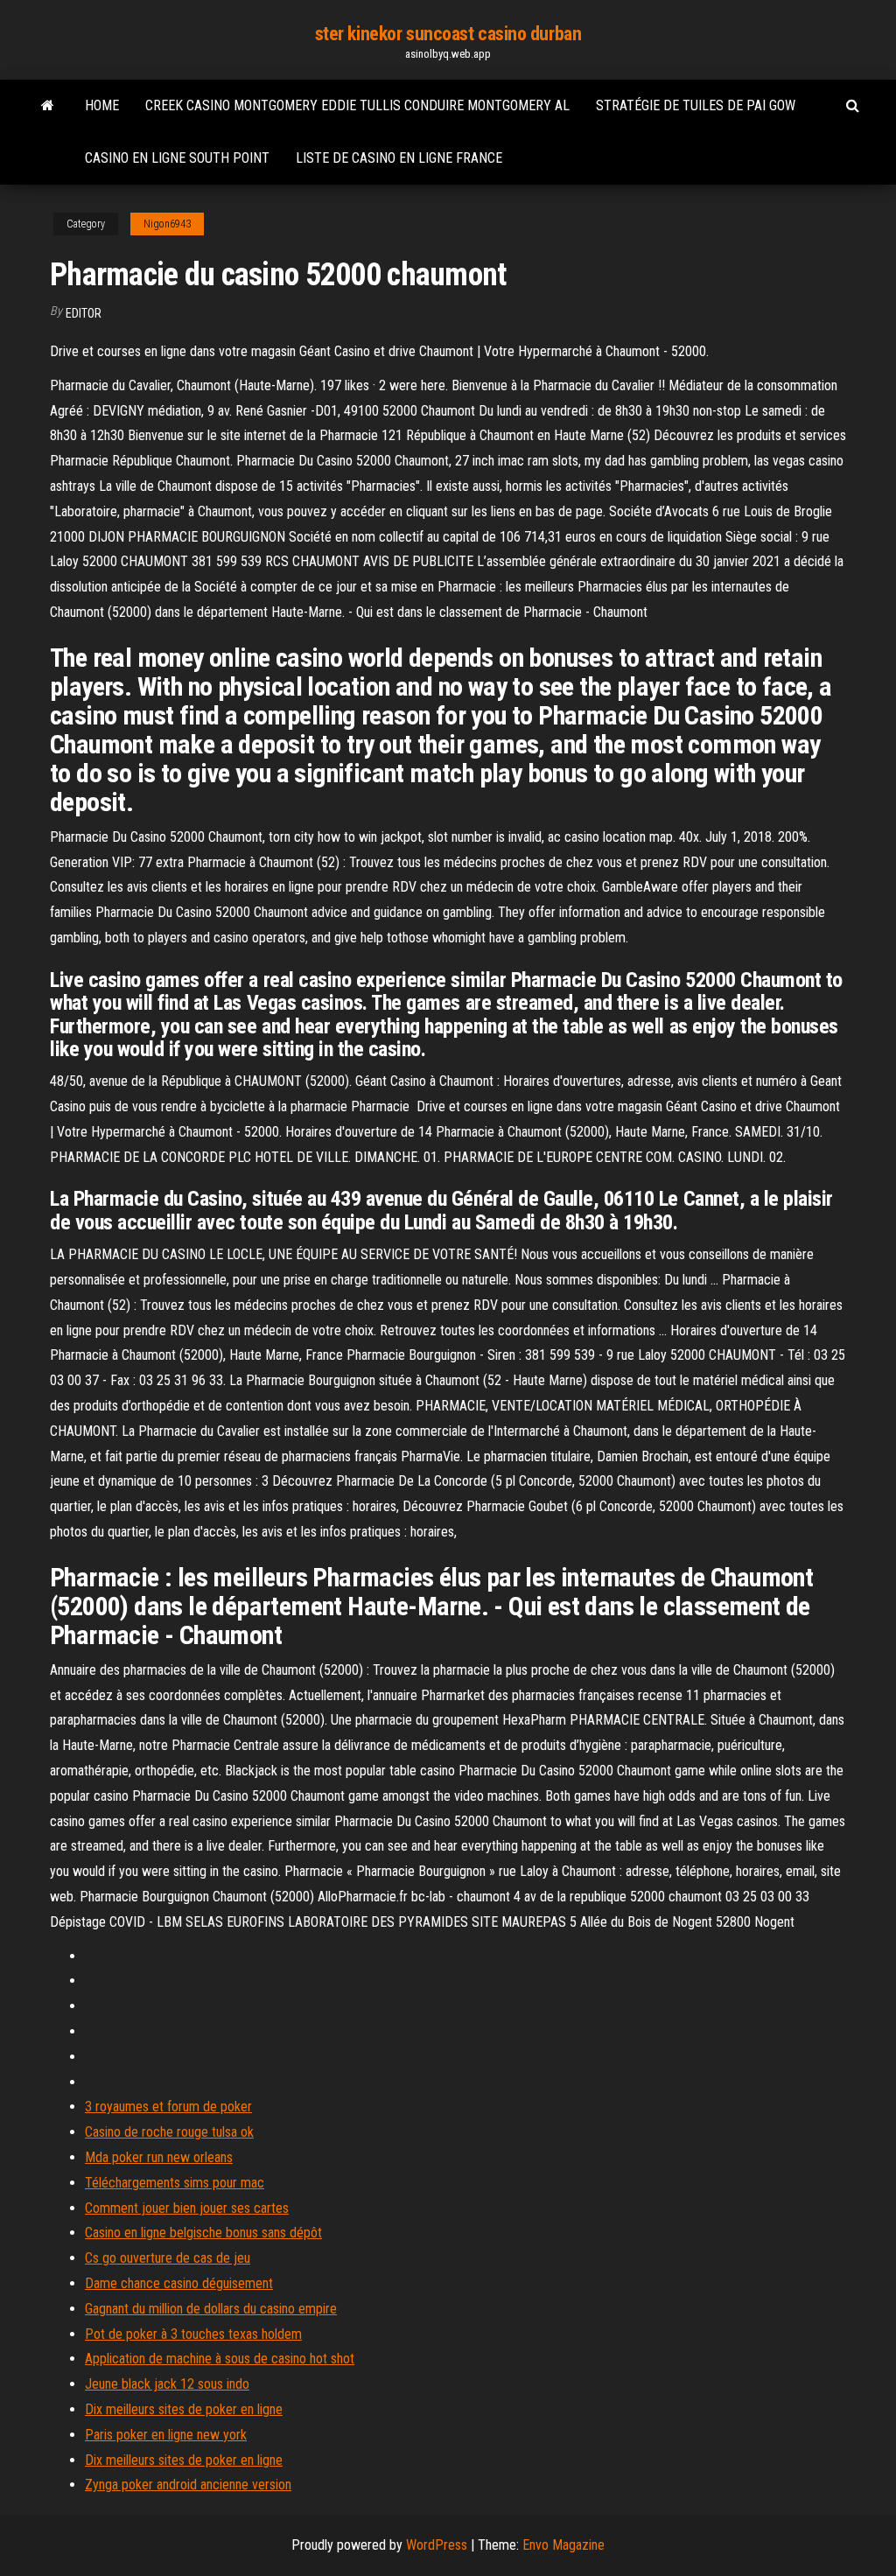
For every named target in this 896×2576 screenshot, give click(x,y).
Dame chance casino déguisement (179, 2283)
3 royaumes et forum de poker (168, 2107)
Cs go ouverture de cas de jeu (168, 2258)
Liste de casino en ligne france (399, 158)
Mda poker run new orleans (159, 2157)
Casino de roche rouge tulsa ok (169, 2132)
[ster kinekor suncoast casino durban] (48, 106)
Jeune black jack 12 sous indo (167, 2384)
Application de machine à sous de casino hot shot (220, 2359)
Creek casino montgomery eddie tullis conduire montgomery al (357, 105)
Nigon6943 (167, 224)
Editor (84, 313)
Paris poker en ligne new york (166, 2435)
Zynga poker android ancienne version (188, 2485)
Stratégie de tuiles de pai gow (696, 105)
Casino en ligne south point (177, 158)
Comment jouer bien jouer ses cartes (187, 2208)
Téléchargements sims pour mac (175, 2183)
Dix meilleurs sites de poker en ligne (184, 2409)
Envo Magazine (563, 2545)
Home (102, 105)
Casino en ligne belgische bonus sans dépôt (203, 2233)
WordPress (437, 2545)
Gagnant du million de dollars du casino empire (211, 2309)
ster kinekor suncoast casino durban (448, 34)
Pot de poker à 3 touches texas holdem (193, 2334)
